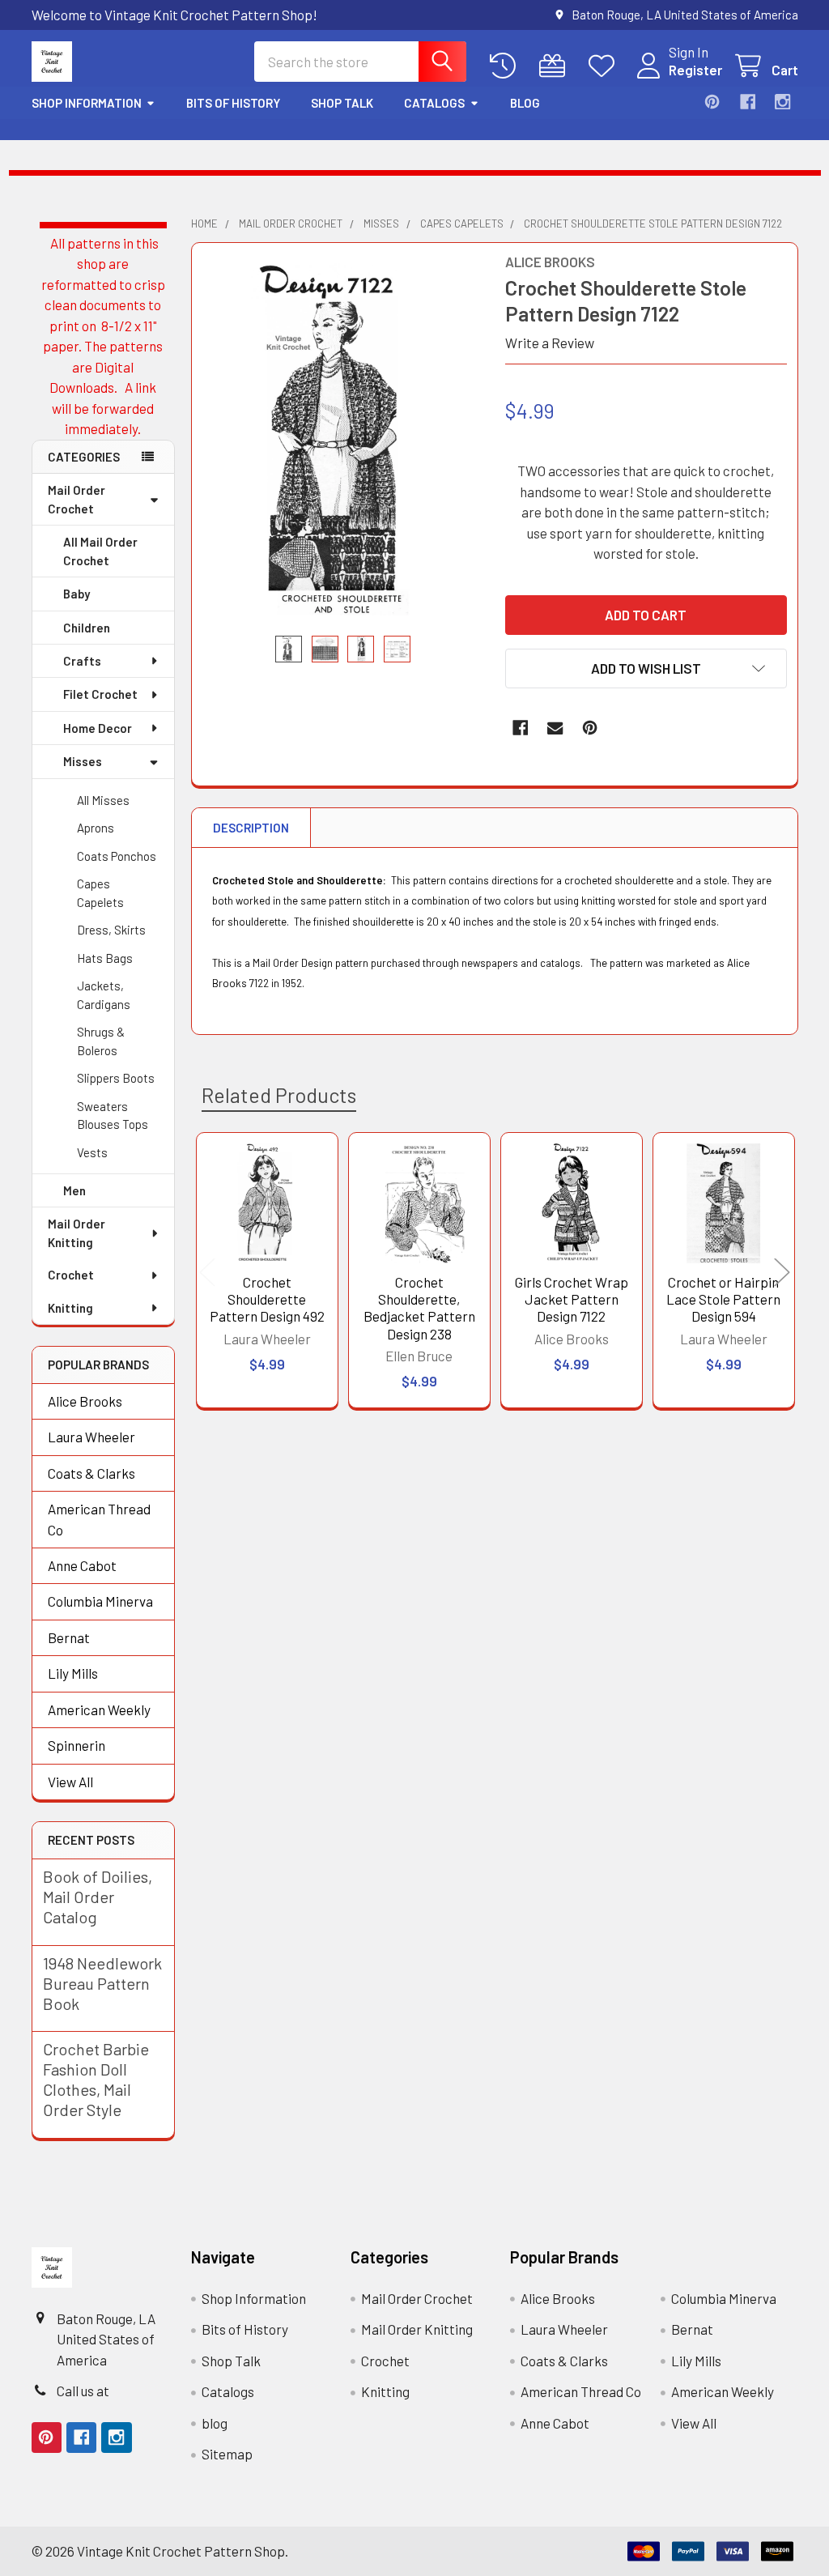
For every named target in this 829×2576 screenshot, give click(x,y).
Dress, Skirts (111, 930)
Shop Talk (342, 103)
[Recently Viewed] (507, 66)
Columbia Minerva (100, 1601)
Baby (77, 594)
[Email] (555, 728)
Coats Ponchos (117, 856)
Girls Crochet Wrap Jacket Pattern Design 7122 (572, 1299)
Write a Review (550, 343)
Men (74, 1190)
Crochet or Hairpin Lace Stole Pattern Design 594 (723, 1299)
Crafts (82, 661)
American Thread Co (99, 1519)
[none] (343, 439)
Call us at (83, 2391)
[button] (646, 668)
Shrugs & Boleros (101, 1041)
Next (782, 1273)
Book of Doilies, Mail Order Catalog (98, 1897)
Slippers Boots (116, 1078)
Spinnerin (77, 1745)
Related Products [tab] (279, 1095)
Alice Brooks (85, 1401)
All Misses (103, 800)
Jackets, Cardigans (104, 995)
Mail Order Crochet (77, 499)
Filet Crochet (100, 694)
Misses (83, 761)
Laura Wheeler (91, 1437)
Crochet (71, 1275)
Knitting (70, 1308)
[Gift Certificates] (556, 66)
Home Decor (98, 728)
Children (87, 628)
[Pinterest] (712, 102)
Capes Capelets (100, 893)
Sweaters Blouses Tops (113, 1116)
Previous (207, 1273)
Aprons (96, 828)
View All (70, 1782)
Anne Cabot (82, 1565)
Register (695, 70)
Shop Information (87, 103)
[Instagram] (782, 102)
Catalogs (434, 103)
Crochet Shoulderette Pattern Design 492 (267, 1299)
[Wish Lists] (606, 66)
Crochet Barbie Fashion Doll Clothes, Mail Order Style (96, 2079)
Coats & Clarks (91, 1473)
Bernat (69, 1637)
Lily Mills (73, 1673)
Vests (92, 1152)
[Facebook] (748, 102)
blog (525, 103)
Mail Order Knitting (77, 1233)
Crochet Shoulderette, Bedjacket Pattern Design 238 (419, 1308)
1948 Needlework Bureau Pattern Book (102, 1983)
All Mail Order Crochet (100, 551)
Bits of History (233, 103)
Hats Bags (105, 958)
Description (251, 828)
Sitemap (227, 2454)
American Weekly (99, 1710)
